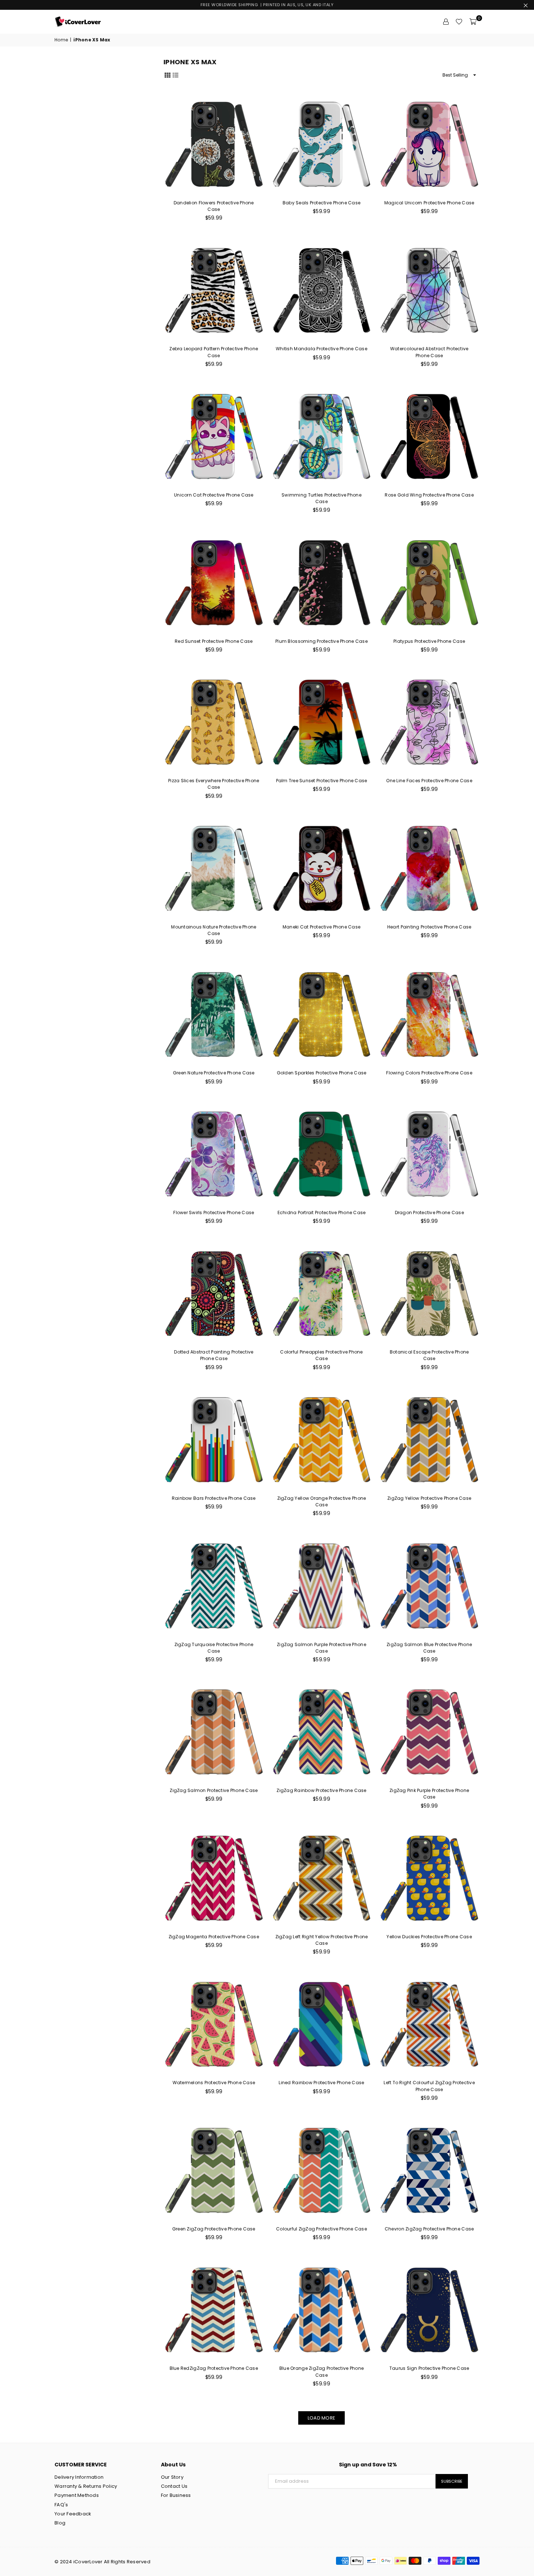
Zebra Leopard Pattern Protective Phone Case (214, 352)
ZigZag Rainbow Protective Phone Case (321, 1790)
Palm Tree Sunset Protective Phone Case (322, 781)
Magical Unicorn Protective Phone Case (429, 203)
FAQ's (61, 2505)
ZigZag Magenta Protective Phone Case (214, 1937)
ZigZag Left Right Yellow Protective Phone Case (322, 1940)
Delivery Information (79, 2477)
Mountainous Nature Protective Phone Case (214, 930)
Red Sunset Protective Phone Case (214, 641)
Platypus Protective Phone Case (429, 641)
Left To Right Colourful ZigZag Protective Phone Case (429, 2086)
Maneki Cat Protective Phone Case (321, 927)
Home (61, 40)
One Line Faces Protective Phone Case (429, 781)
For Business (176, 2495)
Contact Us (174, 2486)
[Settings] (446, 22)
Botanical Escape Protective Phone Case (429, 1355)
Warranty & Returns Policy (86, 2486)
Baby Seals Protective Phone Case (321, 203)
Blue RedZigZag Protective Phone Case (214, 2368)
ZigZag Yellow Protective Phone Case (429, 1498)
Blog (60, 2523)
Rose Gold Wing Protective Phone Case (429, 495)
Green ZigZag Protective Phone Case (214, 2229)
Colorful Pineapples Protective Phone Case (321, 1355)
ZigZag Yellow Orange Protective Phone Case (322, 1501)
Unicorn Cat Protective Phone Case (214, 495)
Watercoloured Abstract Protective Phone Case (429, 352)
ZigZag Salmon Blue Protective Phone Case (429, 1648)
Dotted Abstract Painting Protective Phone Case (214, 1355)
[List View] (175, 75)
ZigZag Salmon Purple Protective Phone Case (321, 1648)
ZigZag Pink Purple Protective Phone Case (429, 1794)
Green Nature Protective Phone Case (214, 1073)
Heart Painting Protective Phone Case (429, 927)
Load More (321, 2418)
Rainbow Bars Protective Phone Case (214, 1498)
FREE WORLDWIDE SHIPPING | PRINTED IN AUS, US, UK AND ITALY (267, 5)
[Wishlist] (459, 22)
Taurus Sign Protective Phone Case (429, 2368)
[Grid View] (167, 75)
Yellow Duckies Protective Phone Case (429, 1937)
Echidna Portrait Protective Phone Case (322, 1213)
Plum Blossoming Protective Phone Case (321, 641)
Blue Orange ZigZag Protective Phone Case (321, 2371)
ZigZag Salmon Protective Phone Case (214, 1790)
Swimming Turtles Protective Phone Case (321, 498)
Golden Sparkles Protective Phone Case (322, 1073)
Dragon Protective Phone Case (429, 1213)
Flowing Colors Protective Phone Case (429, 1073)
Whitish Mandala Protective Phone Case (321, 349)
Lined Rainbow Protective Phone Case (321, 2083)
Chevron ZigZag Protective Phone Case (429, 2229)
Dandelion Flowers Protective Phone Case (214, 206)
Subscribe (452, 2481)
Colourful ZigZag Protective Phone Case (321, 2229)
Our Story (172, 2477)
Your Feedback (73, 2514)
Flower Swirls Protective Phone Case (214, 1213)
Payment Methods (77, 2495)
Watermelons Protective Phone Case (214, 2083)
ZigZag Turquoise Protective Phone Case (214, 1648)
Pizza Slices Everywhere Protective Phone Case (214, 784)
